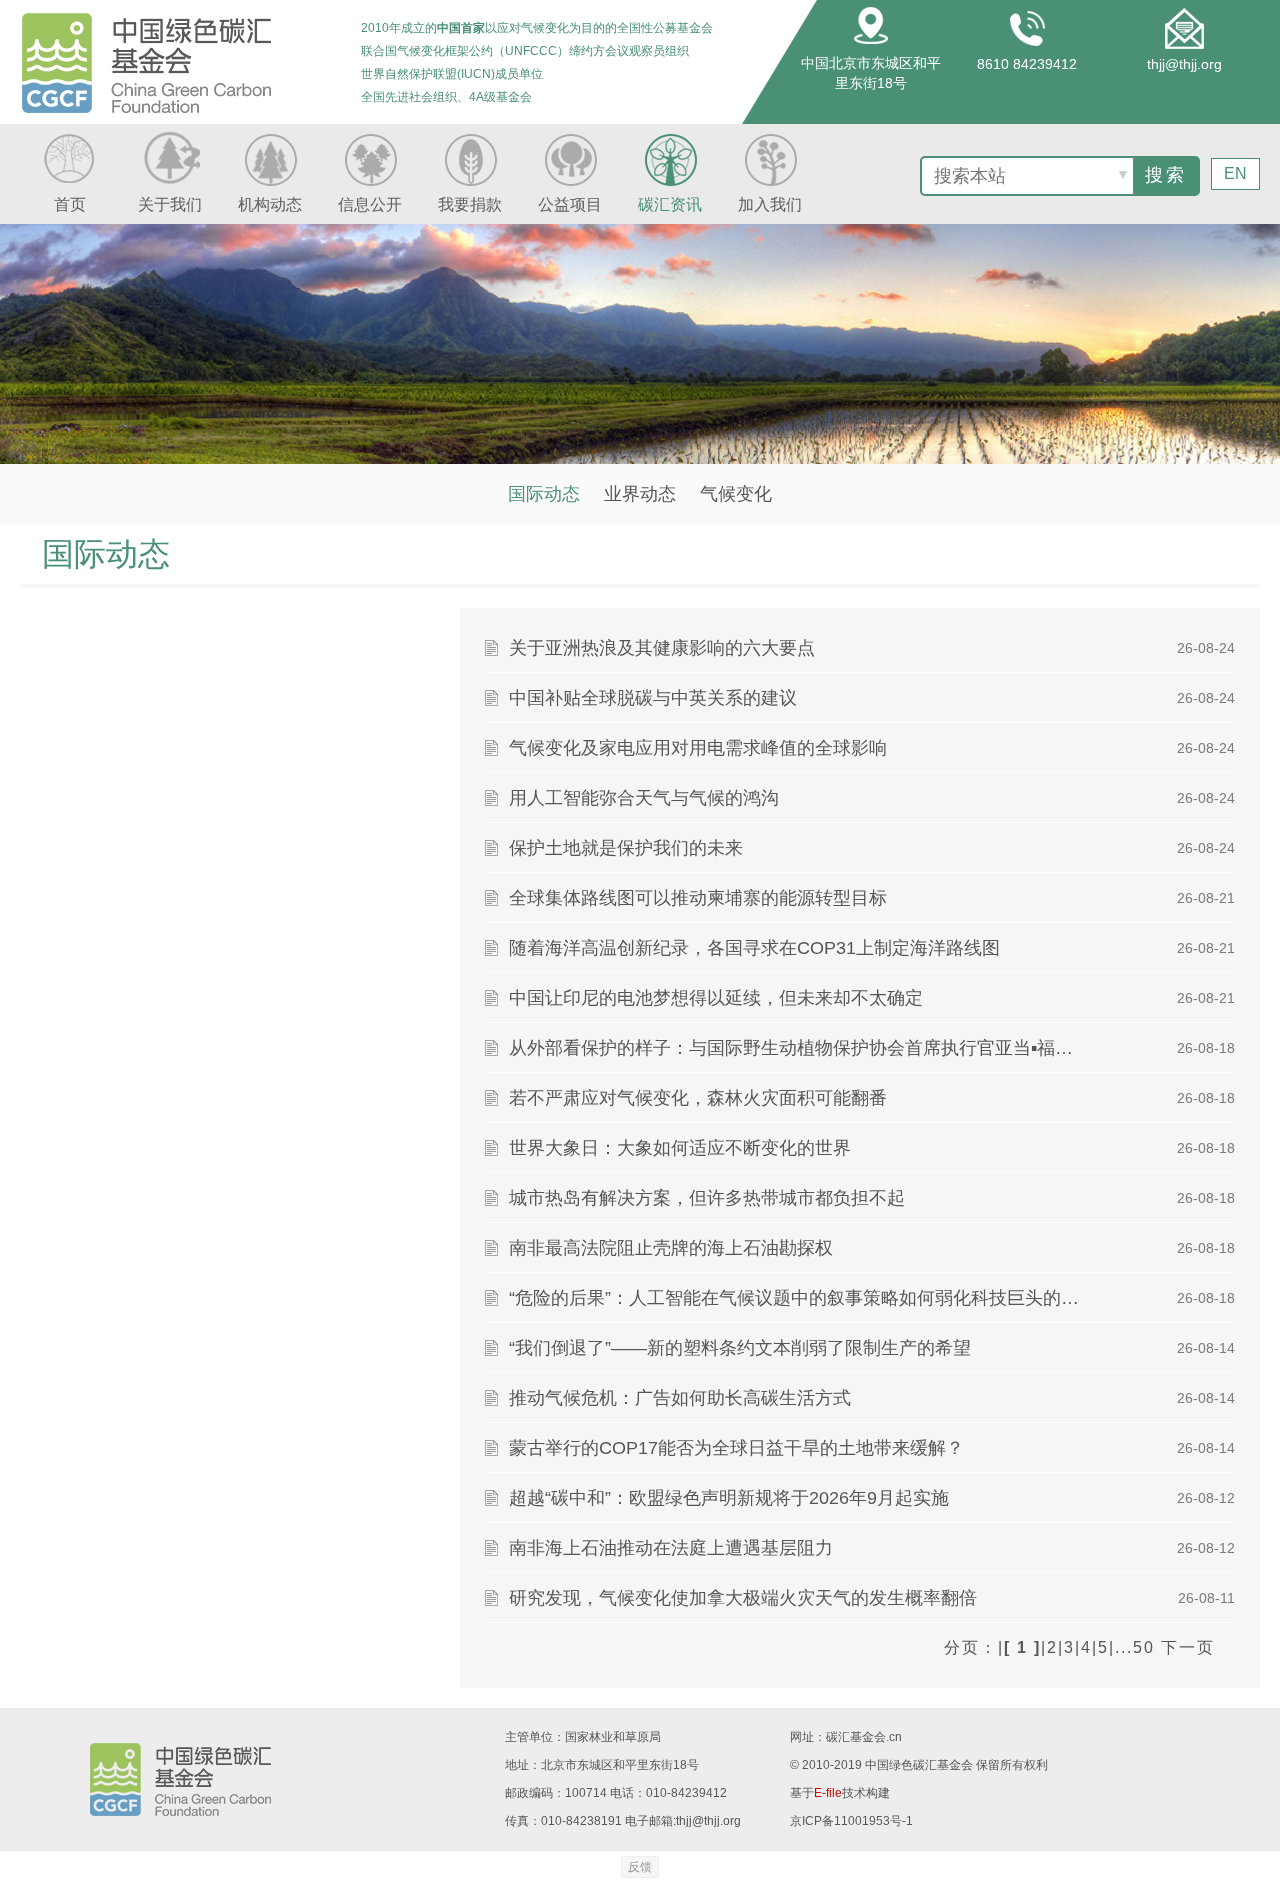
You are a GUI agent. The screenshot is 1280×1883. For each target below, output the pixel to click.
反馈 (640, 1867)
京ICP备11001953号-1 (851, 1821)
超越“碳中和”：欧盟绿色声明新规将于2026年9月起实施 (729, 1498)
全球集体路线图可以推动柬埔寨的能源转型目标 (698, 898)
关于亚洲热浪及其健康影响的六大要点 (662, 648)
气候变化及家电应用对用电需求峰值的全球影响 (698, 748)
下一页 (1188, 1647)
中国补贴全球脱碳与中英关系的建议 (653, 698)
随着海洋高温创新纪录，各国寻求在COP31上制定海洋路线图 (754, 948)
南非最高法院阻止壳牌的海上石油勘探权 (671, 1248)
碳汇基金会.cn (864, 1737)
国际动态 (544, 494)
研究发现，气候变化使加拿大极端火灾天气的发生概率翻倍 (743, 1598)
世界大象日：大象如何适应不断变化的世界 (680, 1148)
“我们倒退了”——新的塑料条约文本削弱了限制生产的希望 (740, 1348)
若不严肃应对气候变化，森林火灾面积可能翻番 (698, 1098)
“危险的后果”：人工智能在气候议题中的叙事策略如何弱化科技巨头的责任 (799, 1298)
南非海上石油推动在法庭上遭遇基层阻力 (671, 1548)
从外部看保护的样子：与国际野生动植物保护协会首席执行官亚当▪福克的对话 (799, 1048)
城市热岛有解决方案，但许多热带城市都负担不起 (707, 1198)
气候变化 (736, 494)
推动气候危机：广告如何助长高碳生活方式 (680, 1398)
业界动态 (640, 494)
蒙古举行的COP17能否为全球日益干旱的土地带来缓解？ (736, 1448)
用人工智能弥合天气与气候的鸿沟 (644, 798)
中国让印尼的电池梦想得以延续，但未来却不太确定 (716, 998)
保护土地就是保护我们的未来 (626, 848)
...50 (1135, 1647)
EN (1235, 173)
